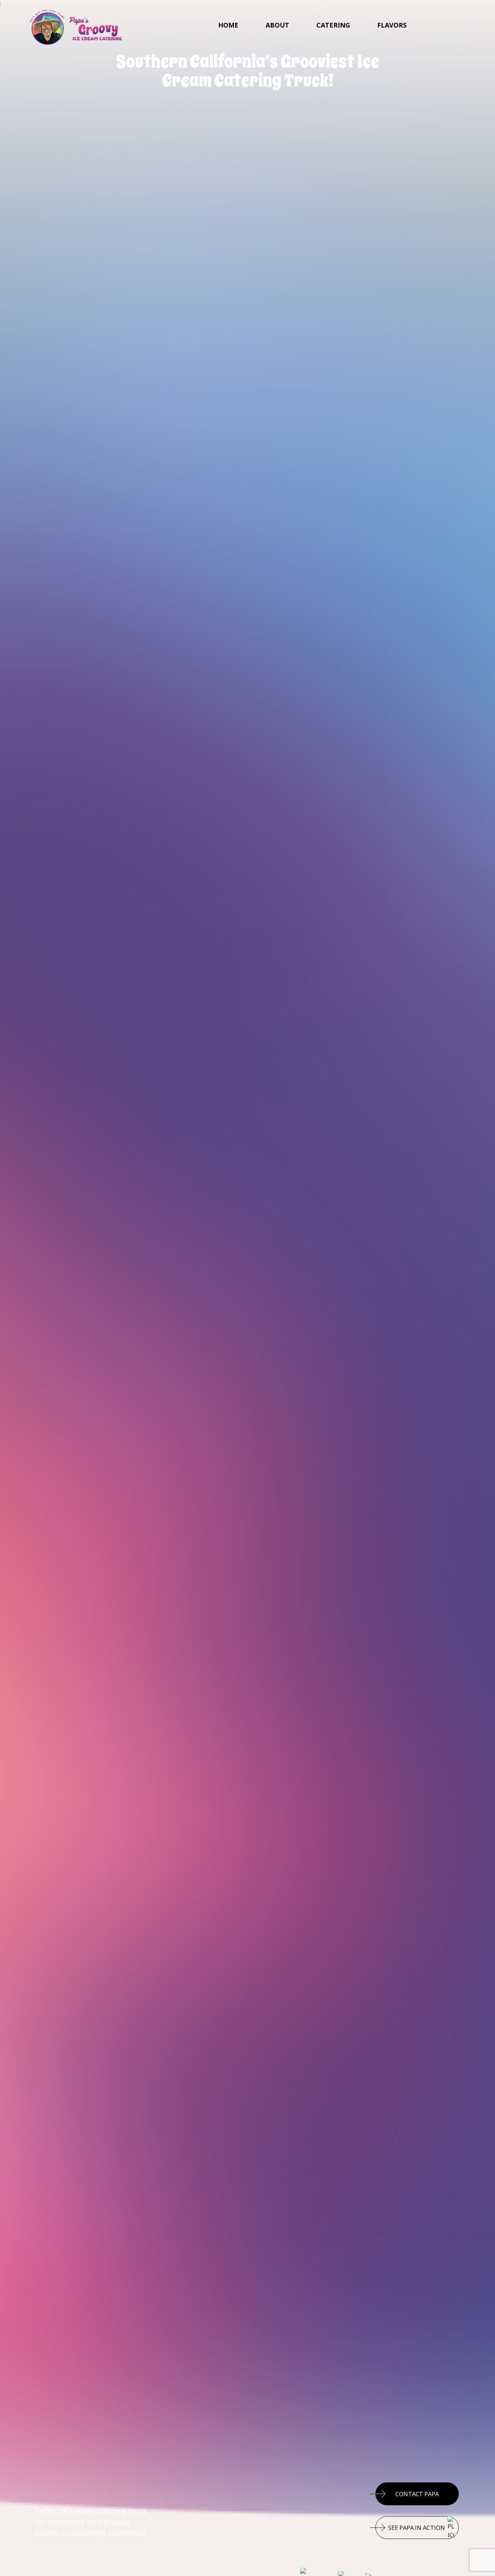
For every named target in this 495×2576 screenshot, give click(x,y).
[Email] (468, 25)
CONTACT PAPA (417, 2494)
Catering (333, 25)
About (277, 25)
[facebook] (439, 25)
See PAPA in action (416, 2528)
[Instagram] (454, 25)
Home (228, 25)
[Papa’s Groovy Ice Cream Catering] (76, 26)
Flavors (392, 25)
